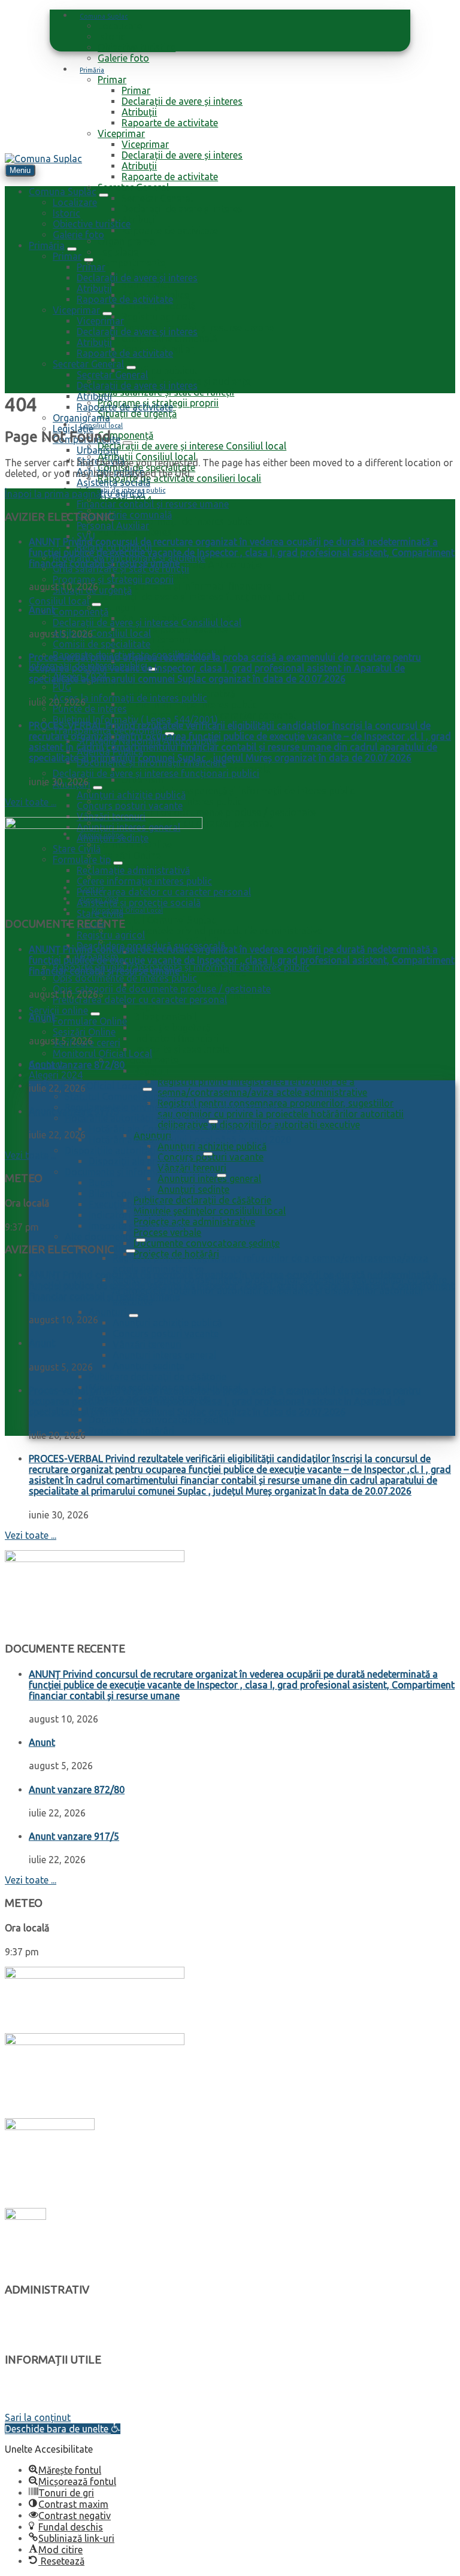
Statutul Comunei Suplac (163, 920)
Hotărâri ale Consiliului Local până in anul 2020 (190, 1140)
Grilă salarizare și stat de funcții (166, 392)
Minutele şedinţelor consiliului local (210, 1211)
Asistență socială (158, 306)
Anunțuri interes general (209, 1178)
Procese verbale (167, 1232)
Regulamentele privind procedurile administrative (216, 931)
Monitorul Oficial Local (127, 910)
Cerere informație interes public (189, 704)
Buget (146, 1006)
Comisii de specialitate (102, 644)
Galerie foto (123, 58)
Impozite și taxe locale (181, 1049)
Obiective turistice (137, 47)
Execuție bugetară (172, 1028)
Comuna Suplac (104, 16)
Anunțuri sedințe (193, 1189)
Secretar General (133, 187)
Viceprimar (121, 133)
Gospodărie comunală (169, 338)
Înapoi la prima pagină (53, 494)
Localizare (120, 26)
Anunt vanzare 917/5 (74, 1111)
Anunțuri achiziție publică (212, 1146)
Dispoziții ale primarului (140, 1161)
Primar (112, 80)
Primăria (92, 70)
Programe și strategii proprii (113, 579)
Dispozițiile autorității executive (133, 1150)
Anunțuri (116, 607)
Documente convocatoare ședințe (207, 1243)
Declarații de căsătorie (51, 2406)
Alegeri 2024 (56, 1075)
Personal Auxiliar (113, 525)
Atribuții (139, 112)
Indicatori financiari (176, 1038)
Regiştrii (151, 1071)
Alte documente (144, 1060)
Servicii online (58, 1010)
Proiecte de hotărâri (131, 1430)
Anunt (42, 610)
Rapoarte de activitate (170, 123)
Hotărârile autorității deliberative (135, 1118)
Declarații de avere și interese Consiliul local (192, 446)
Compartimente (131, 263)
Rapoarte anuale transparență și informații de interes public (226, 791)
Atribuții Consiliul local (102, 633)
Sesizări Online (84, 1032)
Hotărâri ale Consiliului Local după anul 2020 (185, 1129)
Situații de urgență (137, 414)
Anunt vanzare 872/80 (77, 1065)
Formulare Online (90, 1021)
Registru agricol (156, 317)
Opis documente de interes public (125, 978)
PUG (62, 687)
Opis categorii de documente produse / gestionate (207, 812)
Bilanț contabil (165, 1017)
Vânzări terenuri (156, 640)
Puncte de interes (135, 532)
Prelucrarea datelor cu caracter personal (140, 1000)
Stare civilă (100, 913)
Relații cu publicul (159, 370)
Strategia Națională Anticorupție (192, 564)
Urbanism (143, 780)
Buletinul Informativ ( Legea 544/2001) (135, 719)
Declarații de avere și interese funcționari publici (201, 597)
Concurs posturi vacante (175, 629)
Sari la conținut (38, 2417)
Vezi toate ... (31, 802)
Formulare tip (33, 2384)
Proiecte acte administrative (194, 1222)
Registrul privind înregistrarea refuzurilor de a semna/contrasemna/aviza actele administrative (262, 1087)
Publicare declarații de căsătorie (202, 1200)
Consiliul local (101, 426)
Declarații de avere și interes (182, 101)
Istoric (111, 37)
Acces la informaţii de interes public (175, 521)
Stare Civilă (146, 284)
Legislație (118, 252)
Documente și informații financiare (196, 586)
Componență (125, 435)
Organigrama (126, 241)
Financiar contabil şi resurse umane (198, 327)
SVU (131, 360)
